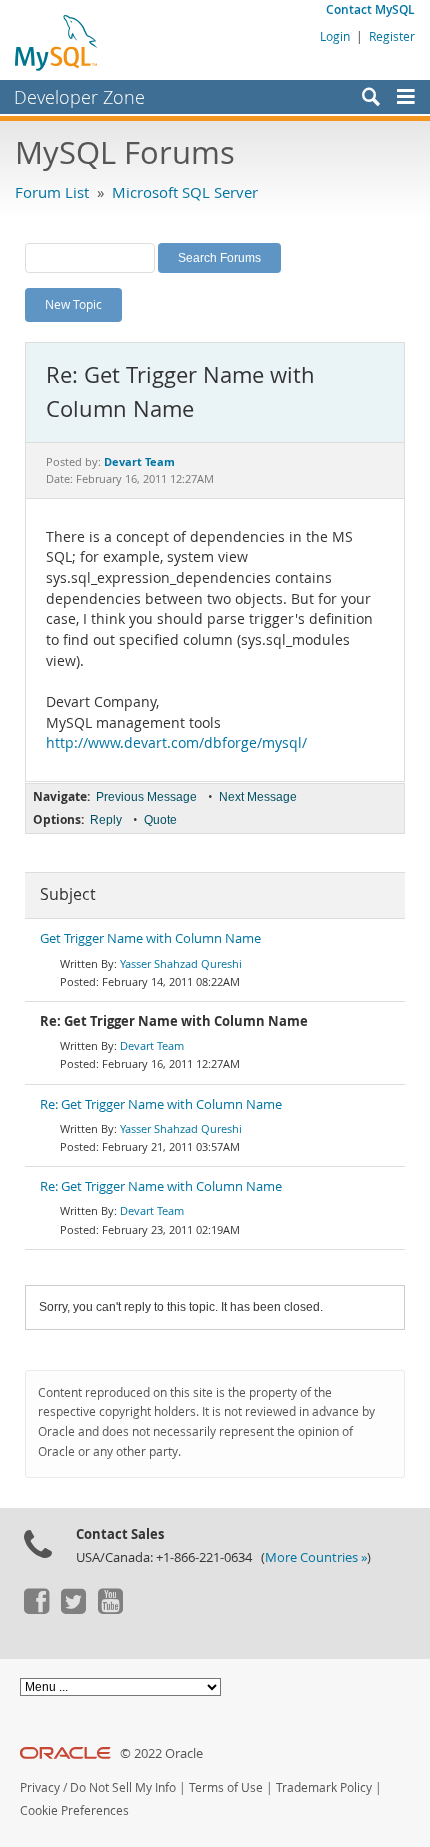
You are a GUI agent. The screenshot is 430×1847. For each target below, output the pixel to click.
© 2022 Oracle (161, 1753)
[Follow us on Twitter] (73, 1609)
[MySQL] (57, 42)
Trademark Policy (324, 1787)
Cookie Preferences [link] (74, 1810)
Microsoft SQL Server (185, 192)
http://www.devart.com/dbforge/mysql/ (176, 743)
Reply (106, 820)
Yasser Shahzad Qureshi (181, 963)
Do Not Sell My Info (123, 1787)
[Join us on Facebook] (36, 1609)
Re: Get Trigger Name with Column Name (161, 1104)
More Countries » (316, 1557)
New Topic (73, 304)
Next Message (258, 797)
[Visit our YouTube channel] (110, 1609)
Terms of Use (226, 1787)
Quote (160, 820)
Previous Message (146, 797)
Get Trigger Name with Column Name (150, 938)
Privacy (40, 1787)
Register (392, 36)
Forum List (52, 192)
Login (335, 36)
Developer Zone (79, 97)
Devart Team (152, 1045)
